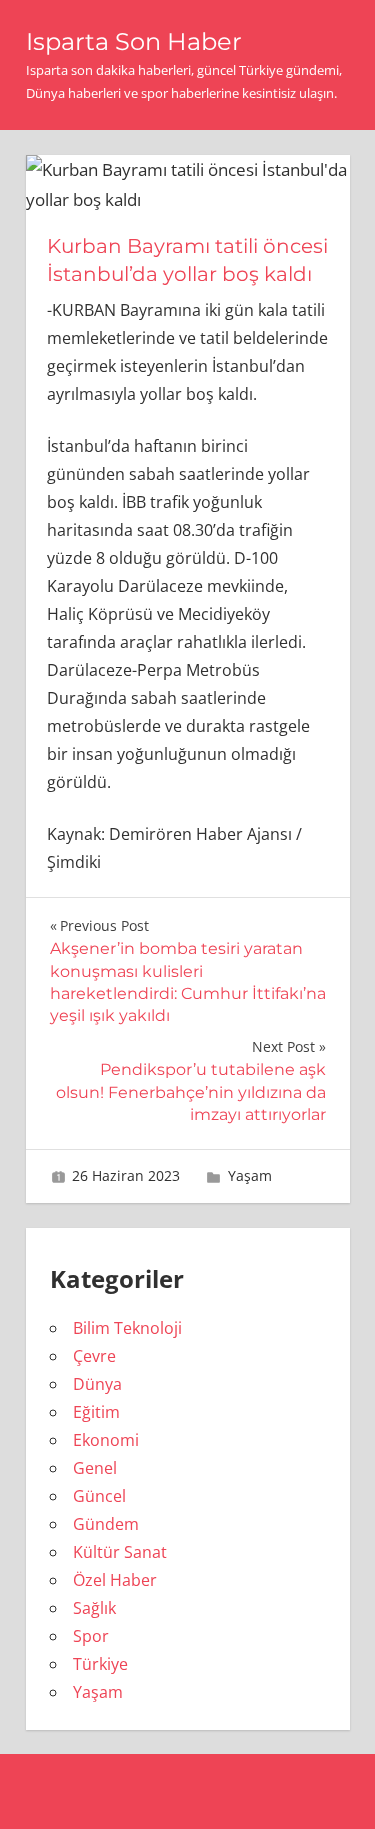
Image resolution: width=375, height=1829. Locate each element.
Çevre (94, 1356)
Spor (91, 1636)
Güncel (99, 1496)
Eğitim (96, 1412)
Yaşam (250, 1175)
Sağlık (94, 1608)
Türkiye (100, 1664)
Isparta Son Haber (134, 41)
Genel (95, 1468)
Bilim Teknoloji (127, 1328)
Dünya (97, 1384)
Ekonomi (106, 1440)
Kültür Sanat (120, 1552)
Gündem (106, 1524)
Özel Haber (115, 1580)
